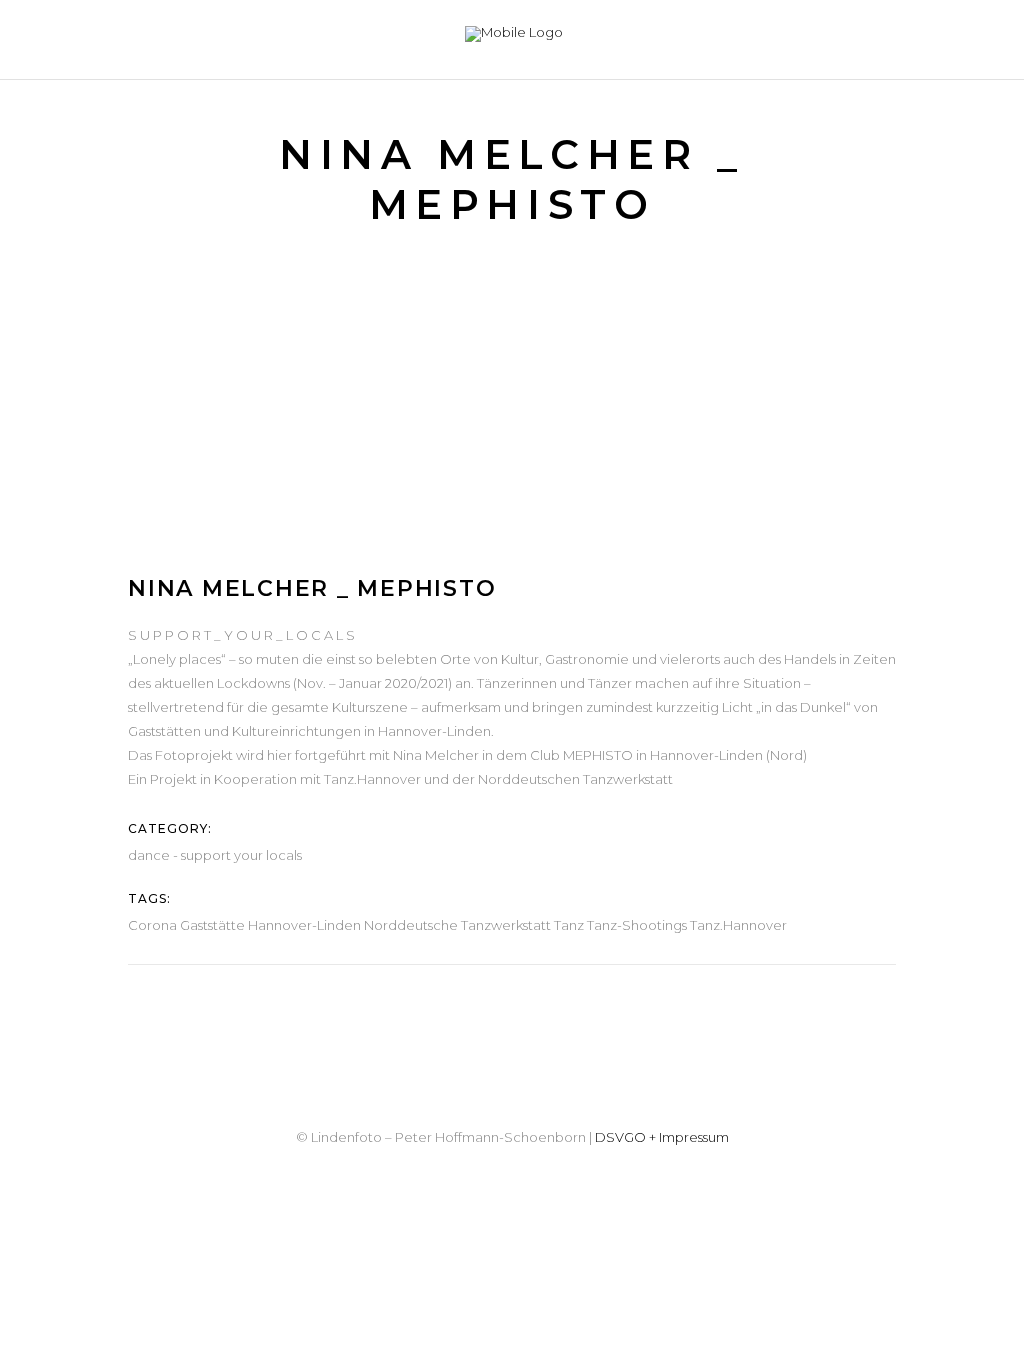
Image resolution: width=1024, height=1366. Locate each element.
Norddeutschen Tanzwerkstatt (575, 779)
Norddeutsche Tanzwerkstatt (457, 925)
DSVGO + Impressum (662, 1137)
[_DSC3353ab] (312, 440)
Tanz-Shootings (637, 925)
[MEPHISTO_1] (312, 332)
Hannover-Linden (304, 925)
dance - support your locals (215, 855)
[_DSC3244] (312, 494)
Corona (152, 925)
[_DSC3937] (312, 386)
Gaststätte (212, 925)
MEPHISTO (598, 755)
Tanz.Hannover (372, 779)
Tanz (569, 925)
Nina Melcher (436, 755)
